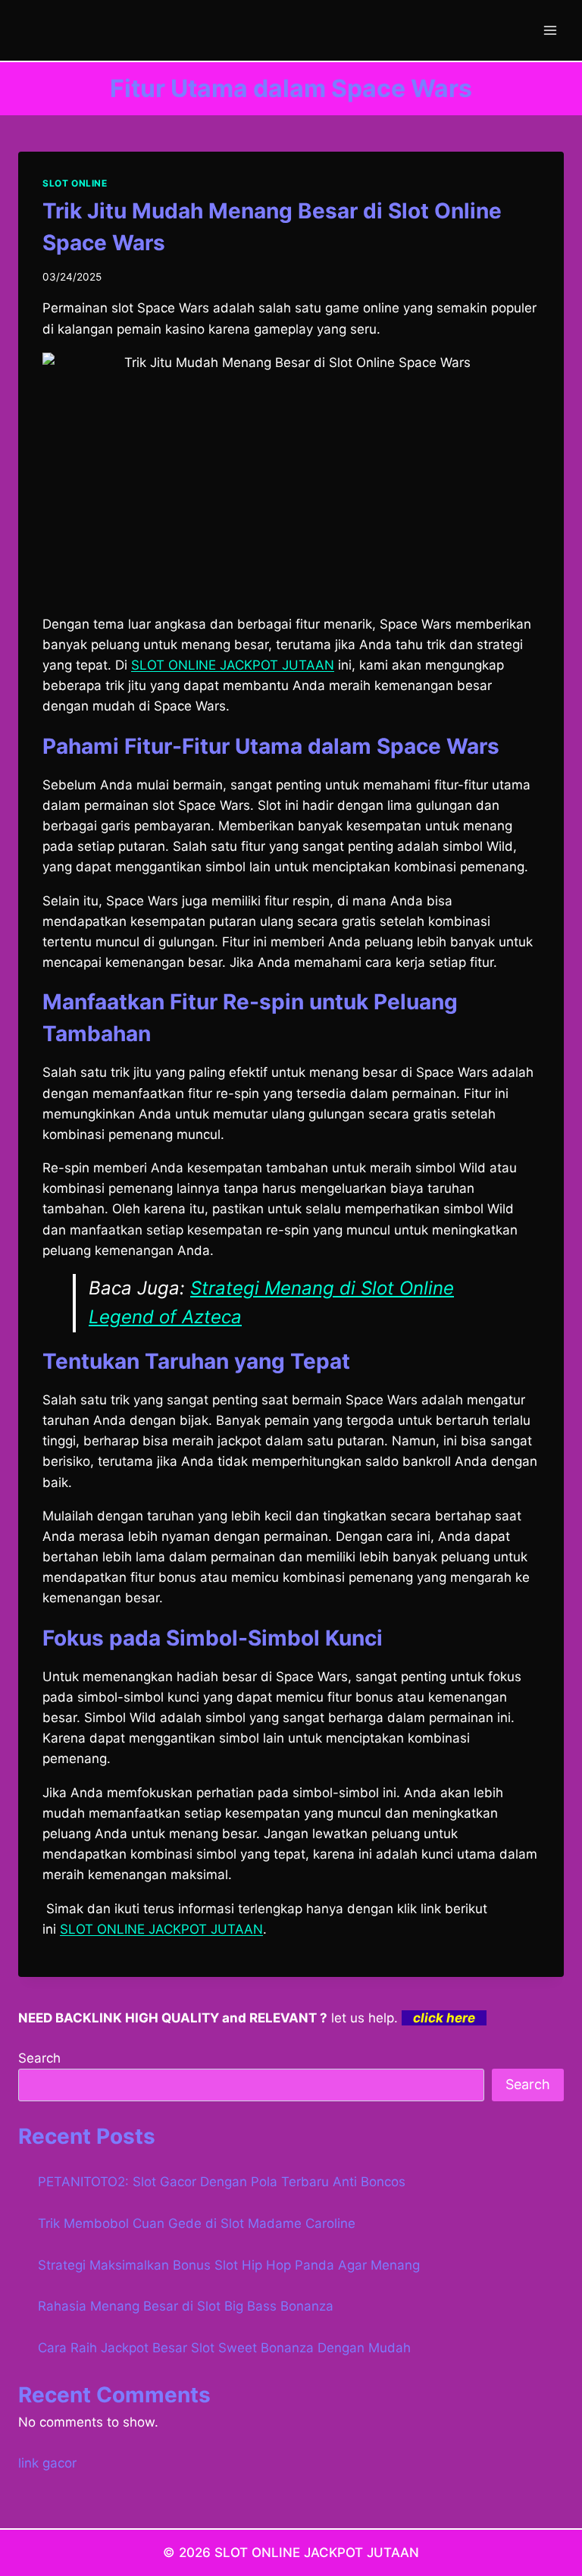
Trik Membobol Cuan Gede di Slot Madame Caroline (197, 2223)
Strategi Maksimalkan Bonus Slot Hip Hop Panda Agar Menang (229, 2265)
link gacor (47, 2463)
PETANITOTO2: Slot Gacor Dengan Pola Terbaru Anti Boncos (222, 2182)
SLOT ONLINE (75, 183)
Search (39, 2058)
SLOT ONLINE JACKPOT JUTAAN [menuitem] (233, 665)
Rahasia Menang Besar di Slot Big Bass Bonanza (186, 2306)
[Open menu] (550, 30)
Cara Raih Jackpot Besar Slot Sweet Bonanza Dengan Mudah (224, 2348)
